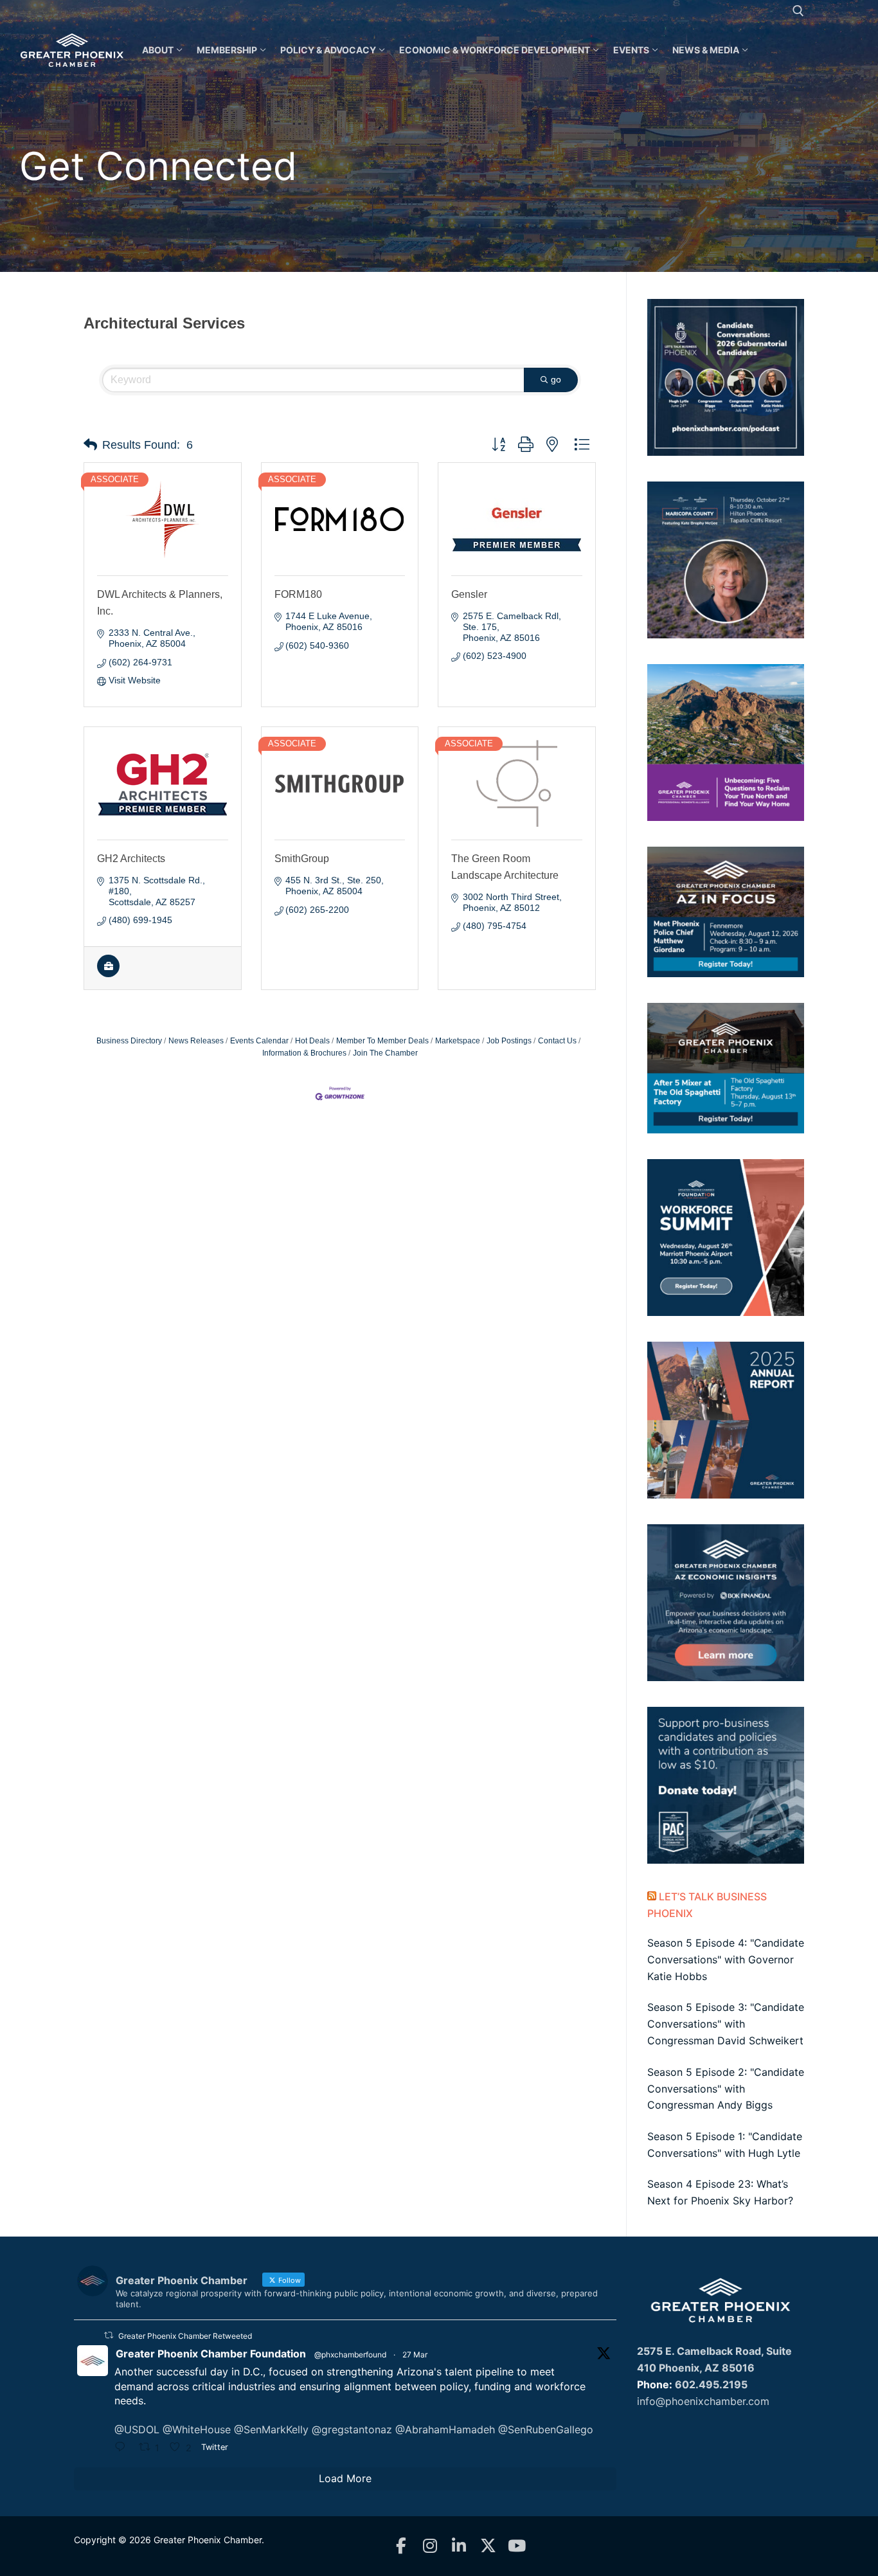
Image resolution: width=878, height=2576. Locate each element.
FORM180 (298, 594)
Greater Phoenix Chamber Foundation (211, 2354)
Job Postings (509, 1041)
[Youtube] (517, 2546)
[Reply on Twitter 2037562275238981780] (123, 2448)
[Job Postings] (108, 974)
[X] (488, 2546)
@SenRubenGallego (546, 2429)
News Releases (196, 1041)
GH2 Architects (131, 859)
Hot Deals (312, 1041)
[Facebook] (401, 2546)
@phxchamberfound (350, 2355)
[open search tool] (798, 11)
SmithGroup (302, 859)
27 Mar (415, 2355)
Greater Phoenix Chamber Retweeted (185, 2336)
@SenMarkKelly (271, 2429)
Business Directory (129, 1041)
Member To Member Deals (382, 1041)
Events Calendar (259, 1041)
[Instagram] (430, 2546)
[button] (90, 445)
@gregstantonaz (352, 2429)
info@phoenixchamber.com (703, 2401)
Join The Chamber (385, 1053)
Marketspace (458, 1041)
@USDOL (137, 2429)
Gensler (469, 594)
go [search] (556, 379)
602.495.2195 (711, 2384)
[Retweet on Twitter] (109, 2335)
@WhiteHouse (197, 2429)
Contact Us (557, 1041)
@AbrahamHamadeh (445, 2429)
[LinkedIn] (459, 2546)
